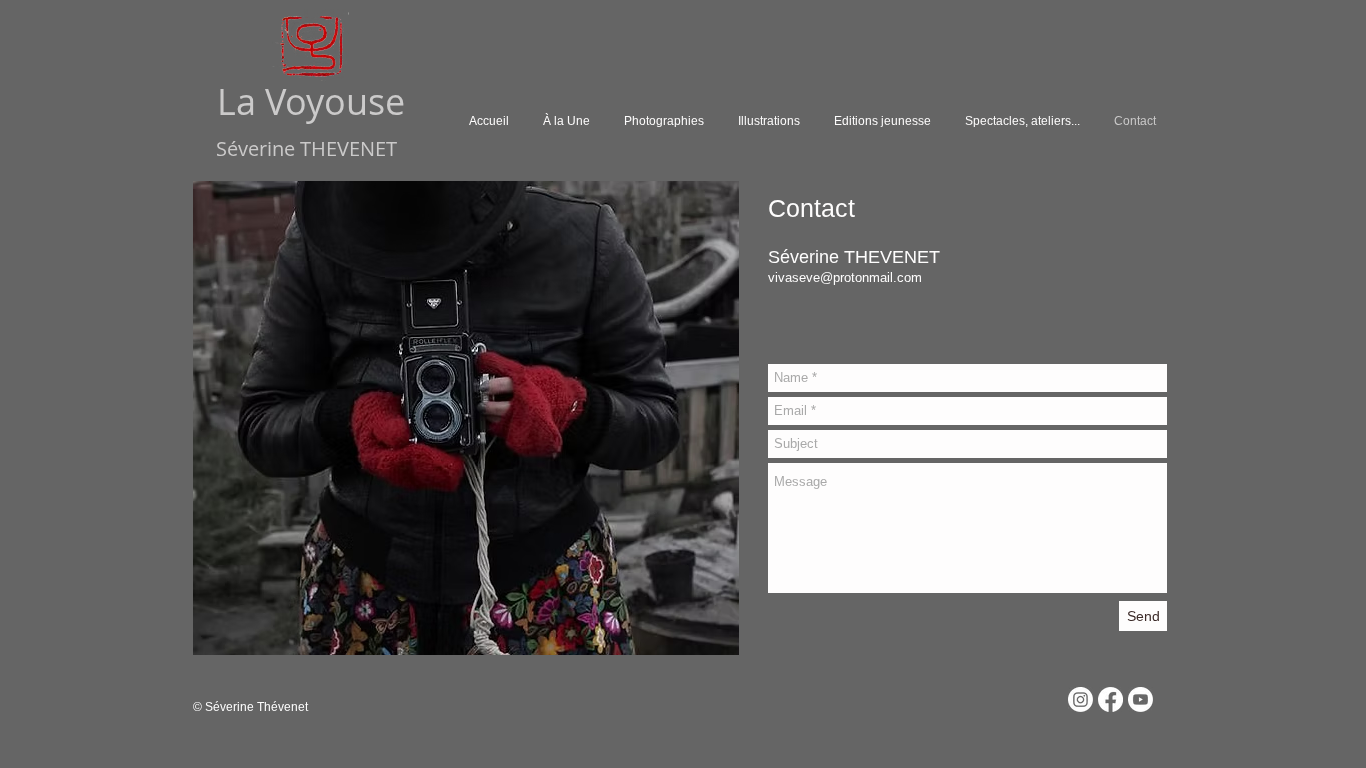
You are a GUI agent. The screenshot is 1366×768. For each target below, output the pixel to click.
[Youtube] (1140, 699)
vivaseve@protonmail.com (845, 277)
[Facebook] (1110, 699)
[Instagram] (1080, 699)
